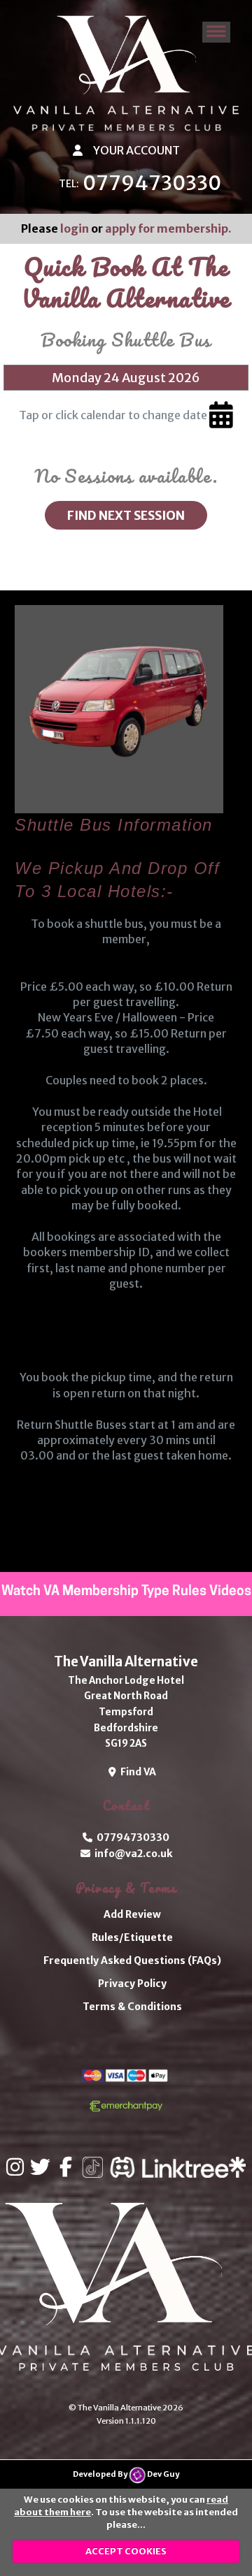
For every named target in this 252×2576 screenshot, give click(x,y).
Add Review (132, 1914)
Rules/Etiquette (132, 1937)
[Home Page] (126, 73)
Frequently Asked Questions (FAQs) (132, 1960)
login (75, 228)
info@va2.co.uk (131, 1854)
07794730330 (152, 183)
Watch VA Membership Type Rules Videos (126, 1592)
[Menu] (216, 32)
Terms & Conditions (132, 2007)
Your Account (135, 150)
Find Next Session (126, 516)
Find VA (136, 1772)
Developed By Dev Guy (126, 2474)
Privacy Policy (132, 1984)
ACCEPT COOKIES (126, 2551)
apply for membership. (168, 228)
